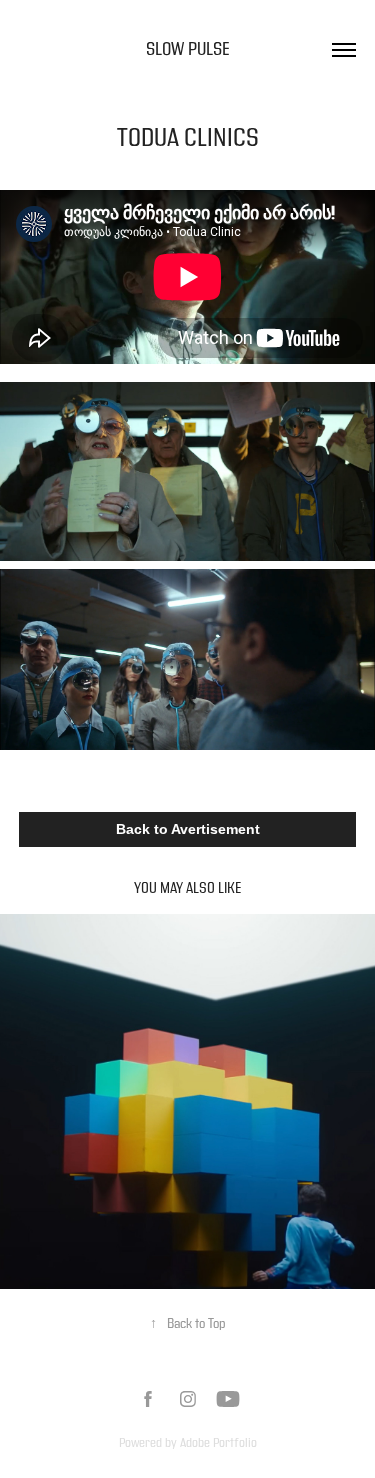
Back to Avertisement (188, 829)
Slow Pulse (188, 49)
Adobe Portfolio (218, 1443)
